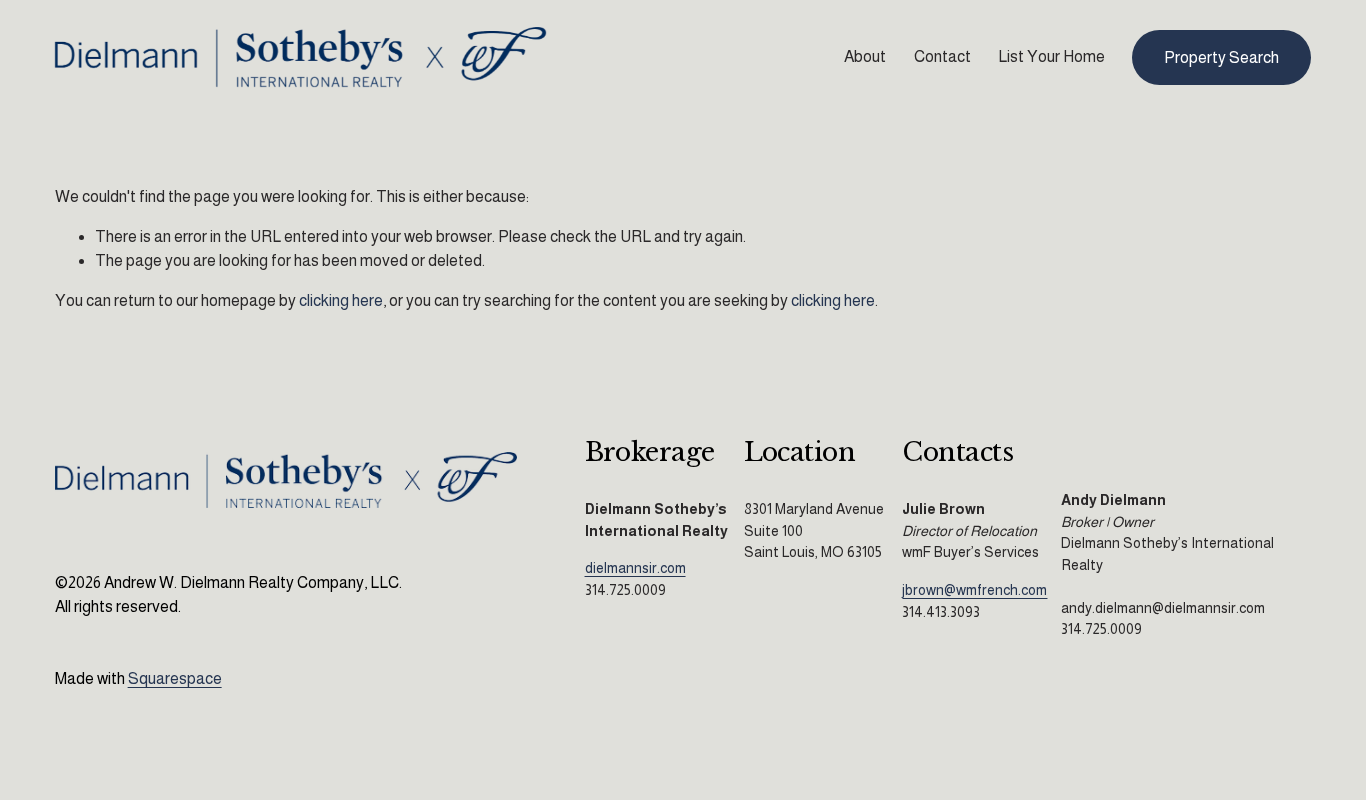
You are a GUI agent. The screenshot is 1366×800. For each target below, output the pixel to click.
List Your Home (1051, 56)
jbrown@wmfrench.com (974, 590)
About (865, 56)
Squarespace (175, 678)
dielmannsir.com (635, 568)
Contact (942, 56)
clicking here (341, 300)
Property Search (1221, 57)
